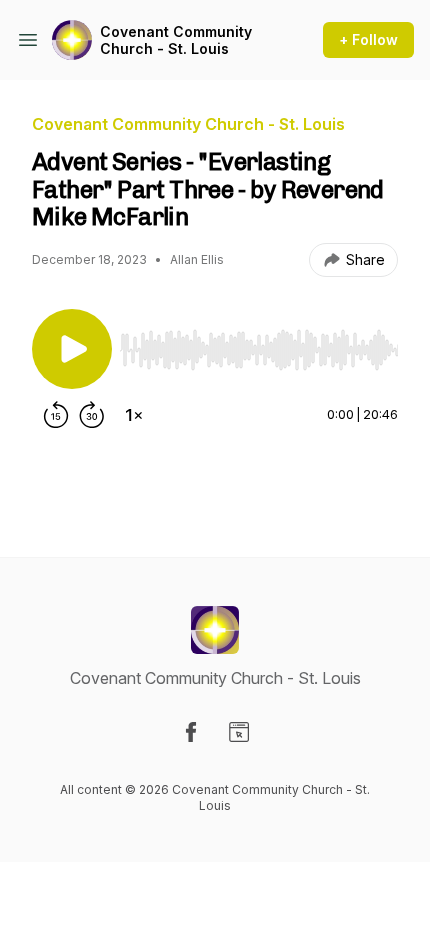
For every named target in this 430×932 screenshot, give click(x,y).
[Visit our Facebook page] (191, 732)
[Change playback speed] (134, 415)
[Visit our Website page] (239, 732)
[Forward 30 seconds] (92, 415)
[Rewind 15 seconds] (56, 415)
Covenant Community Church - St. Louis (176, 40)
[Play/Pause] (72, 349)
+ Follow (368, 39)
